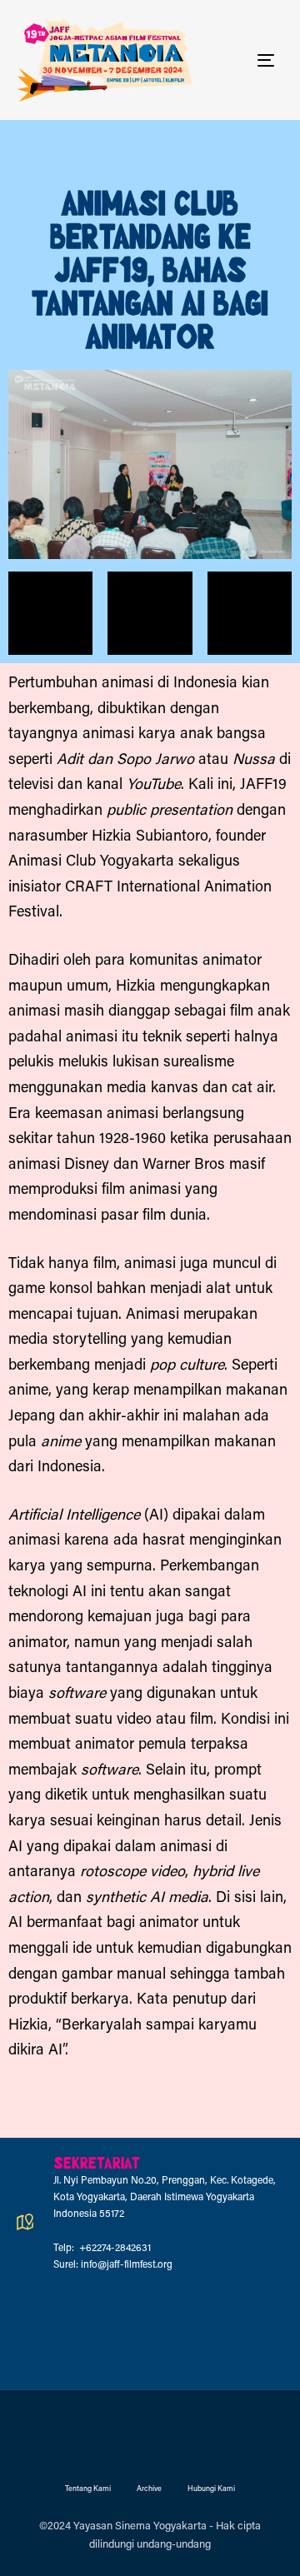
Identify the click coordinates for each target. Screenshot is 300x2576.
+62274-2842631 (114, 2249)
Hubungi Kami (211, 2489)
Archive (149, 2489)
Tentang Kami (88, 2489)
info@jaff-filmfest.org (127, 2265)
